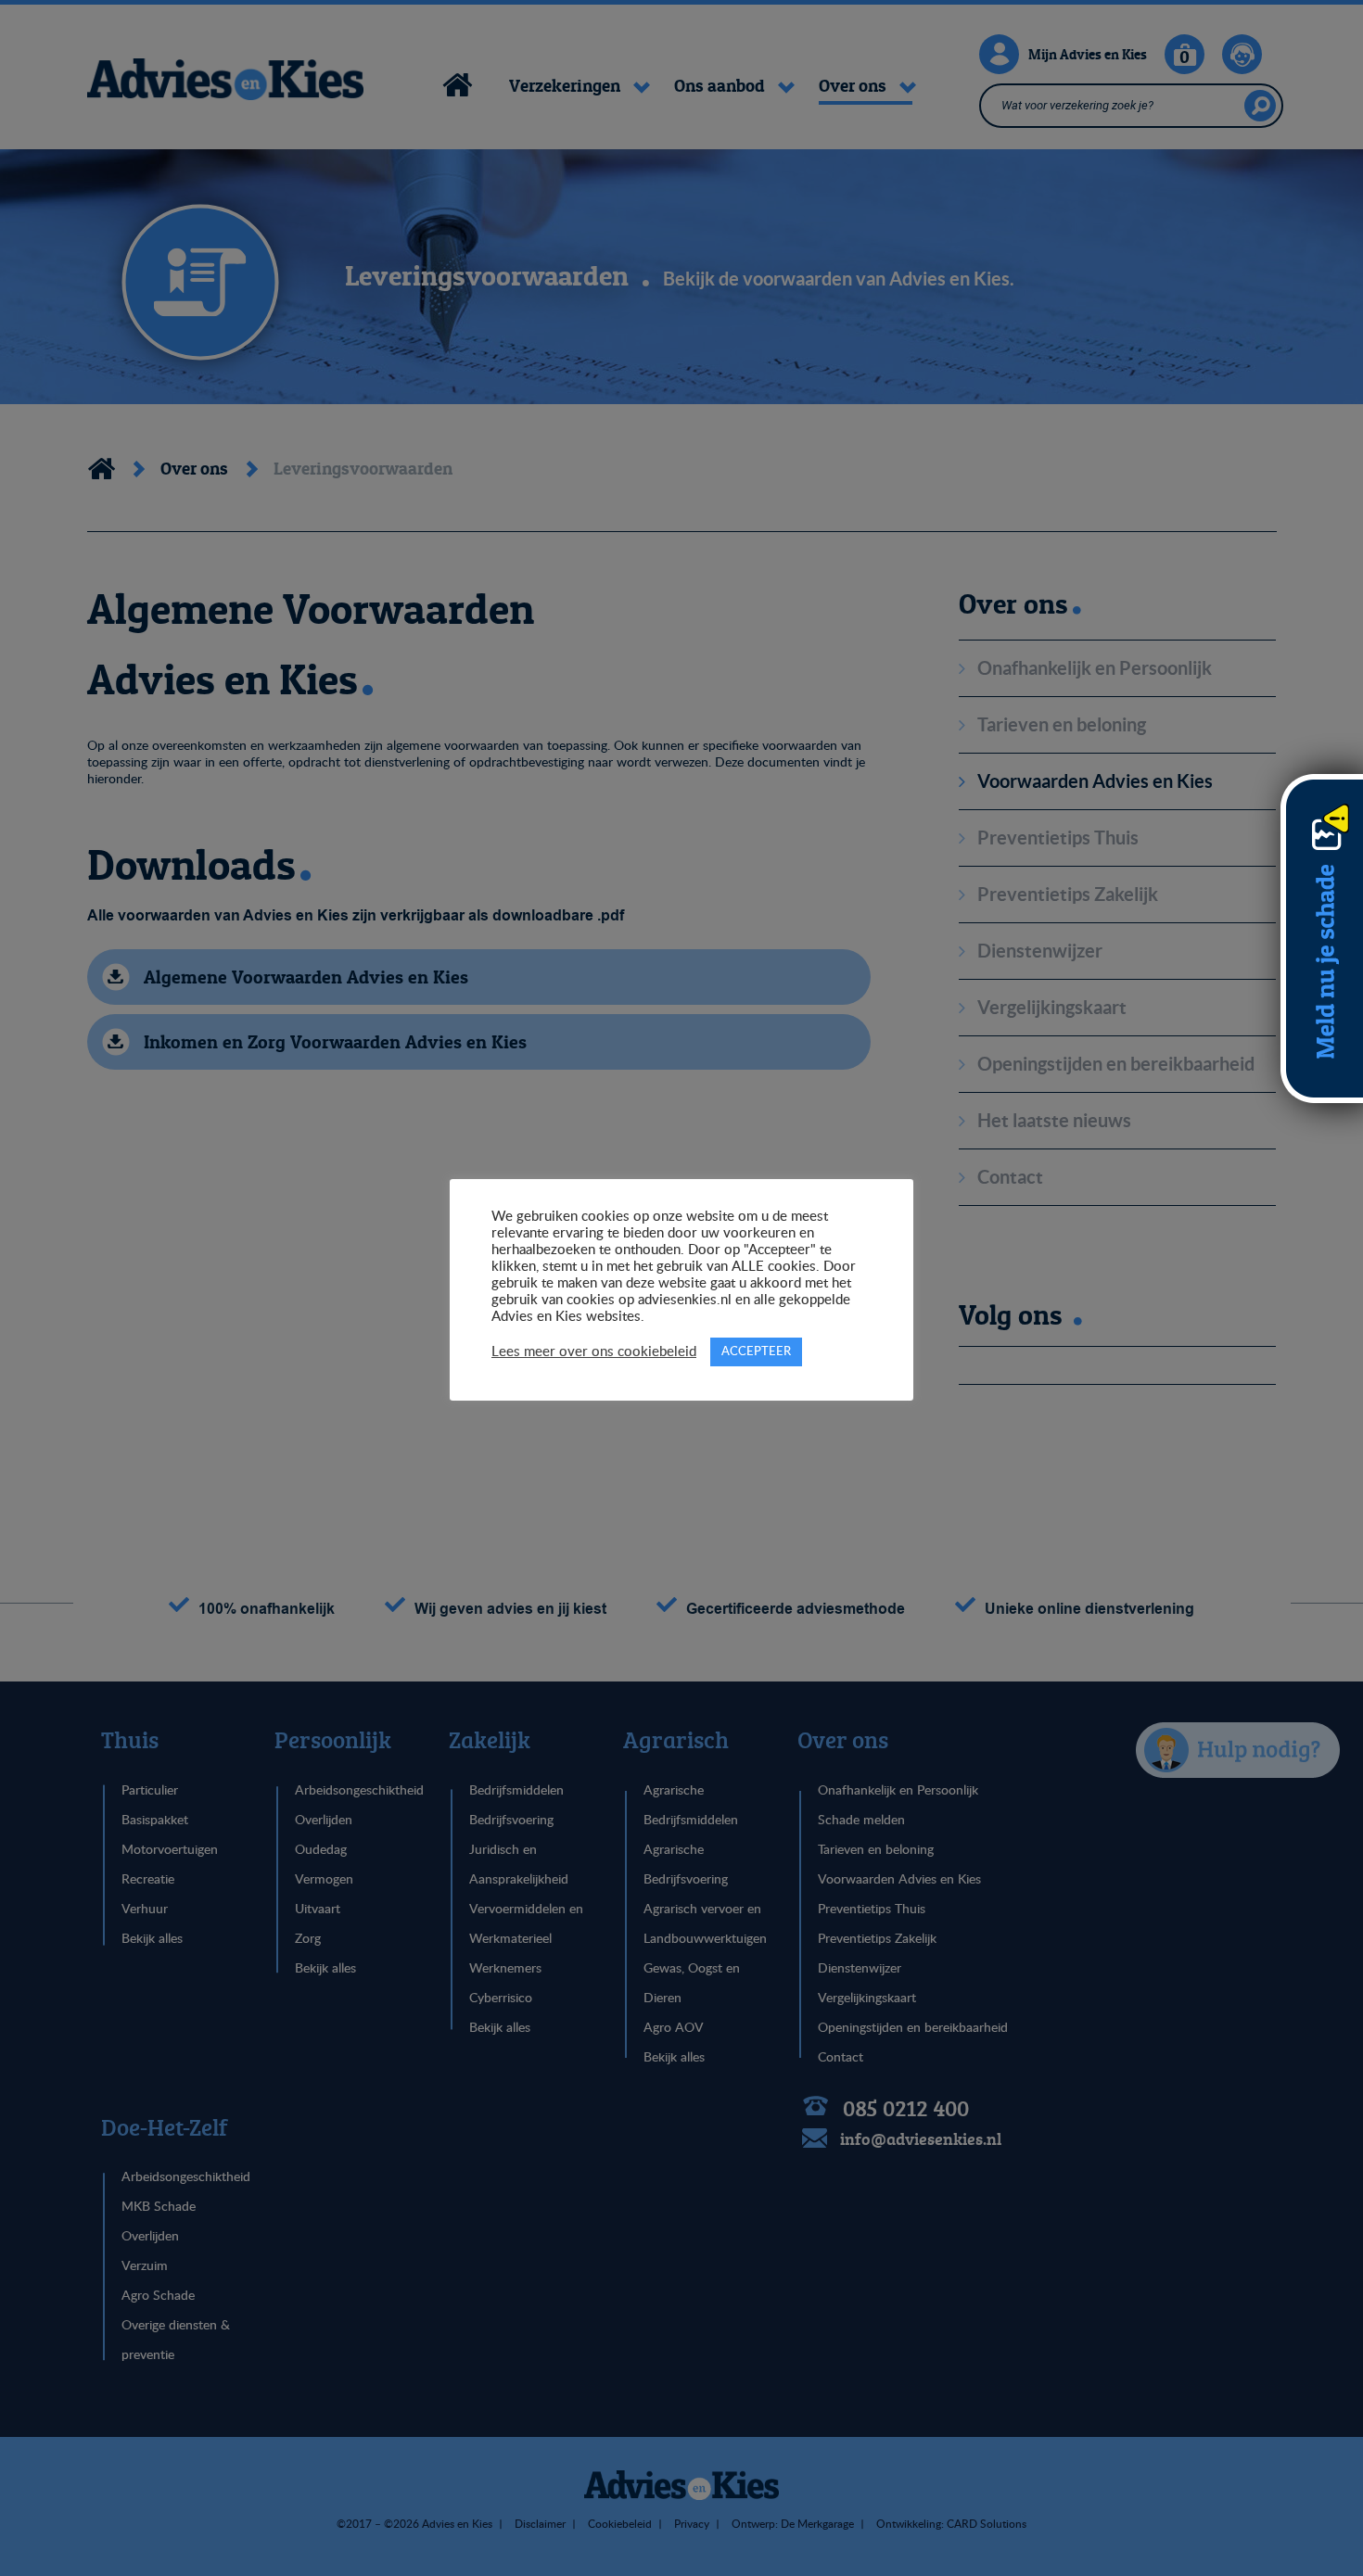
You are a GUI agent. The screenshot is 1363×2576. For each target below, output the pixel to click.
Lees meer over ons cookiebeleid (594, 1352)
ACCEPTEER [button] (756, 1352)
